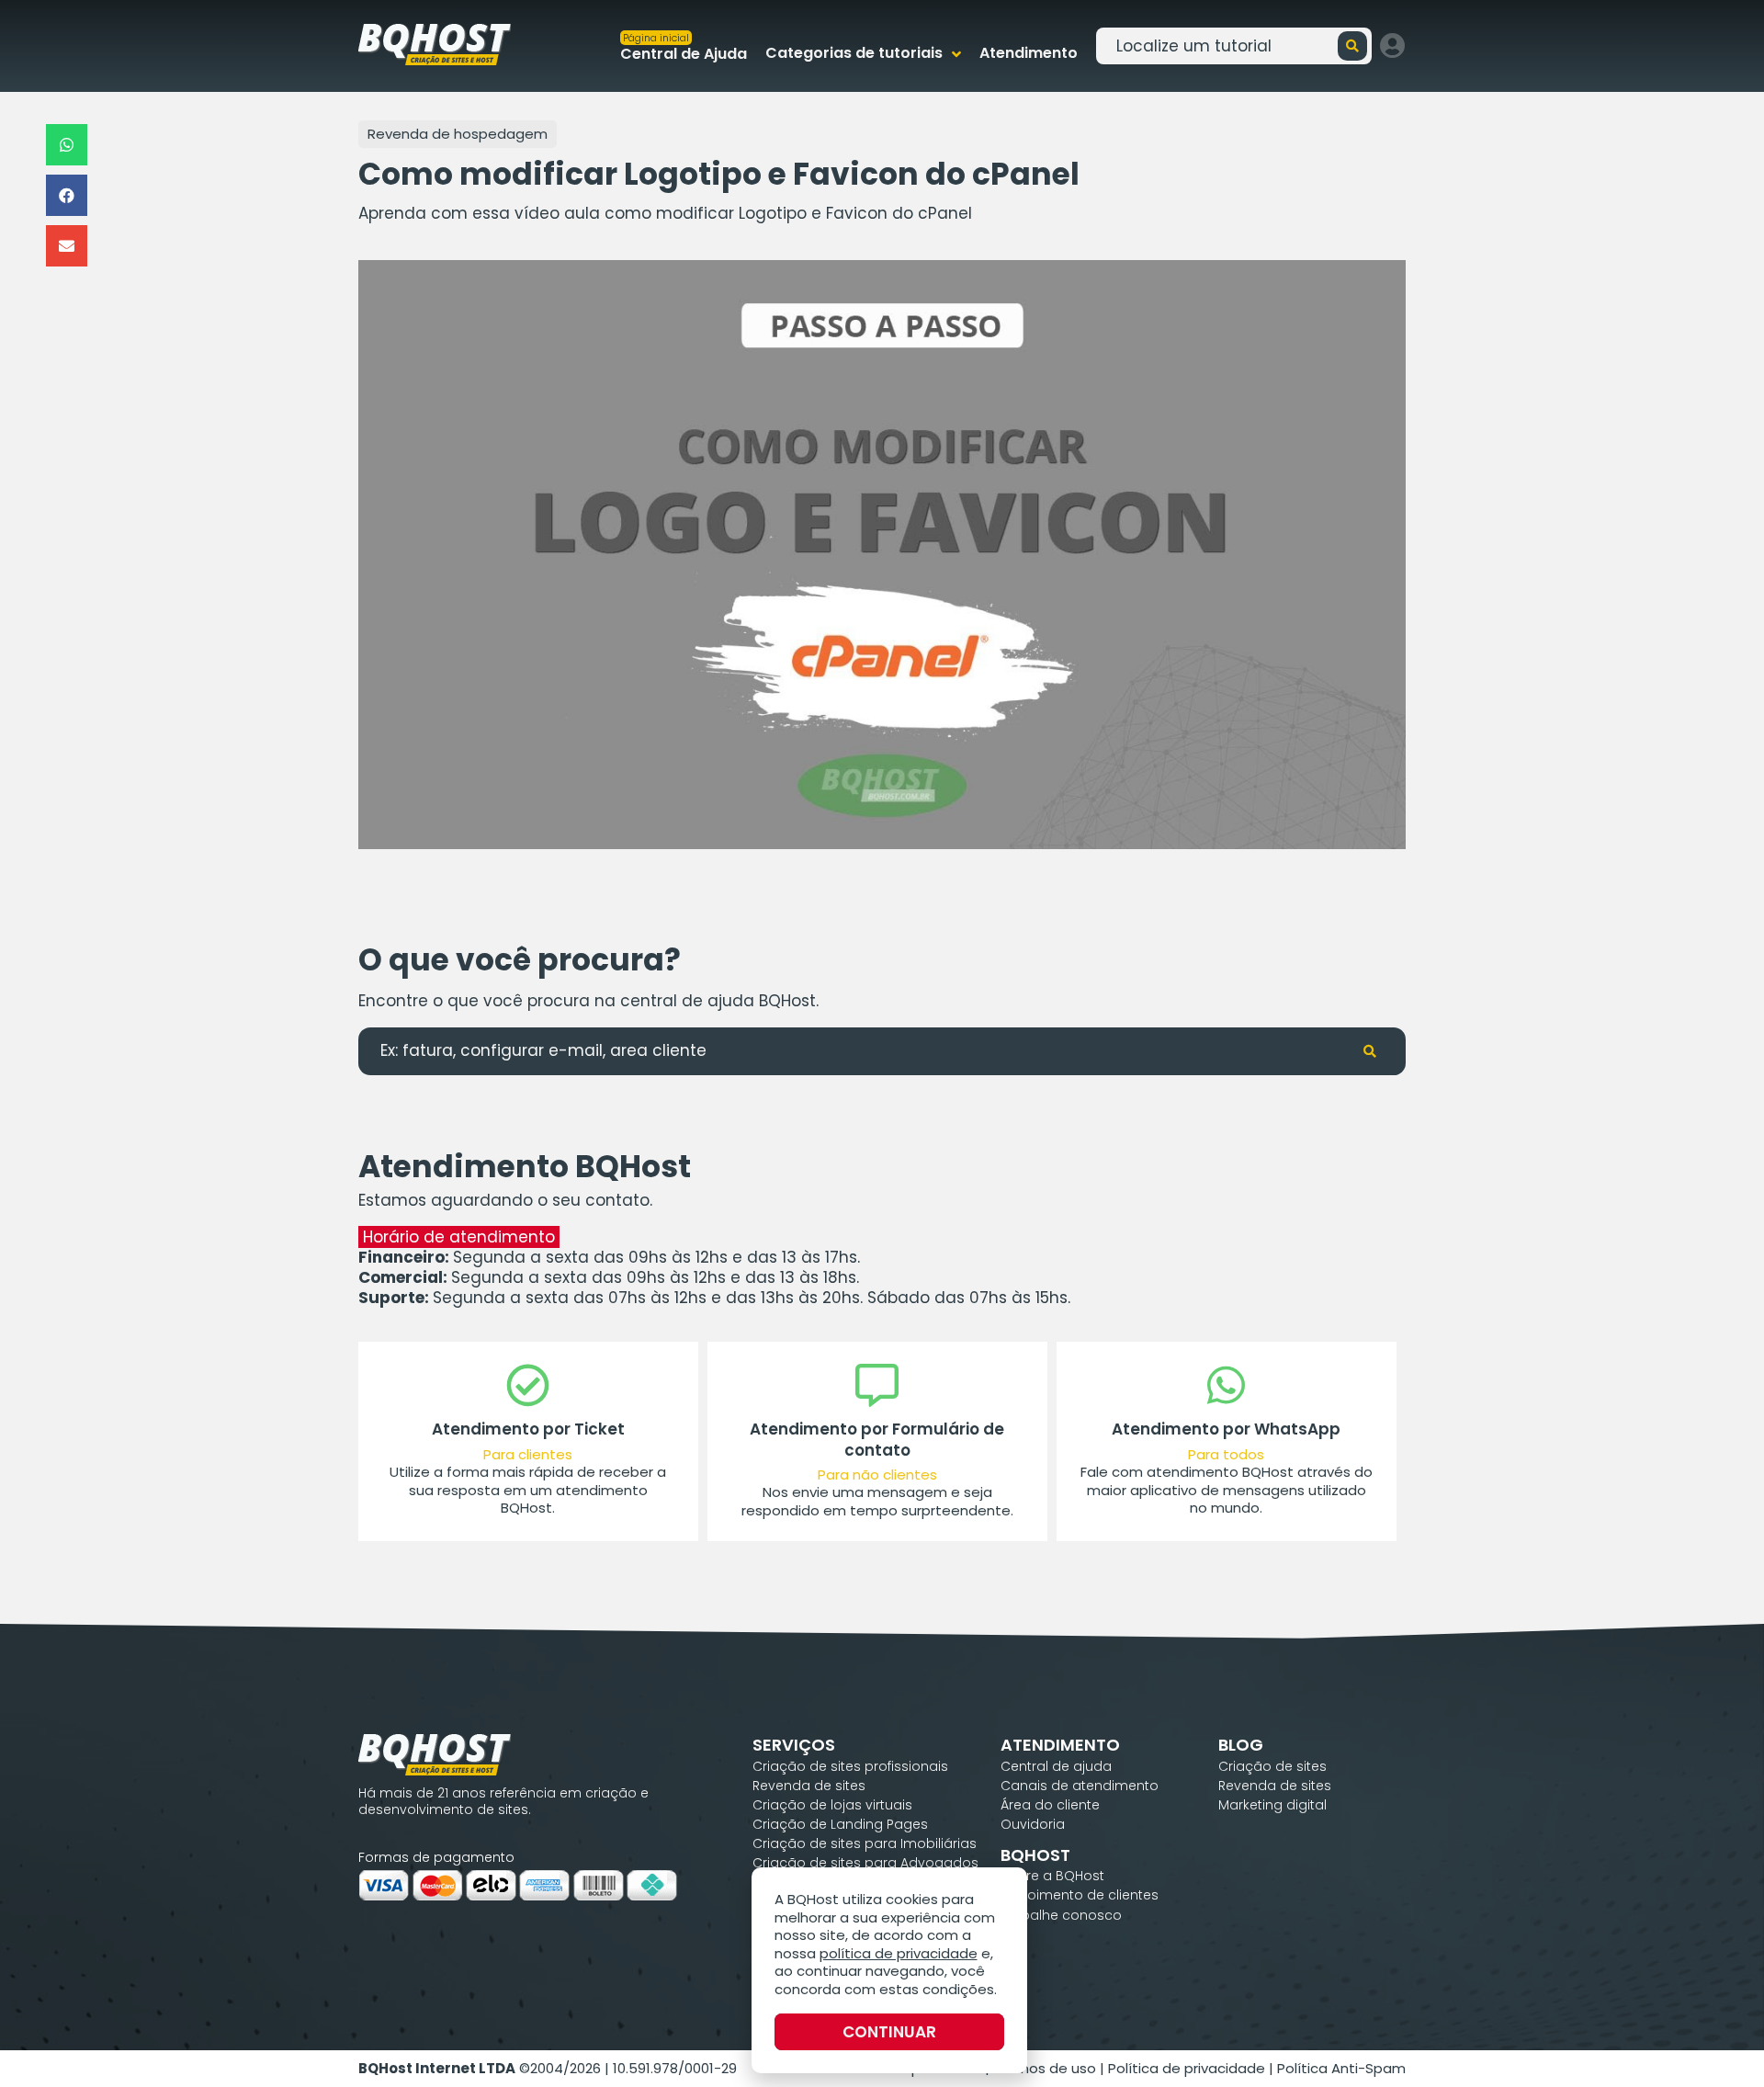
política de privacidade (899, 1953)
